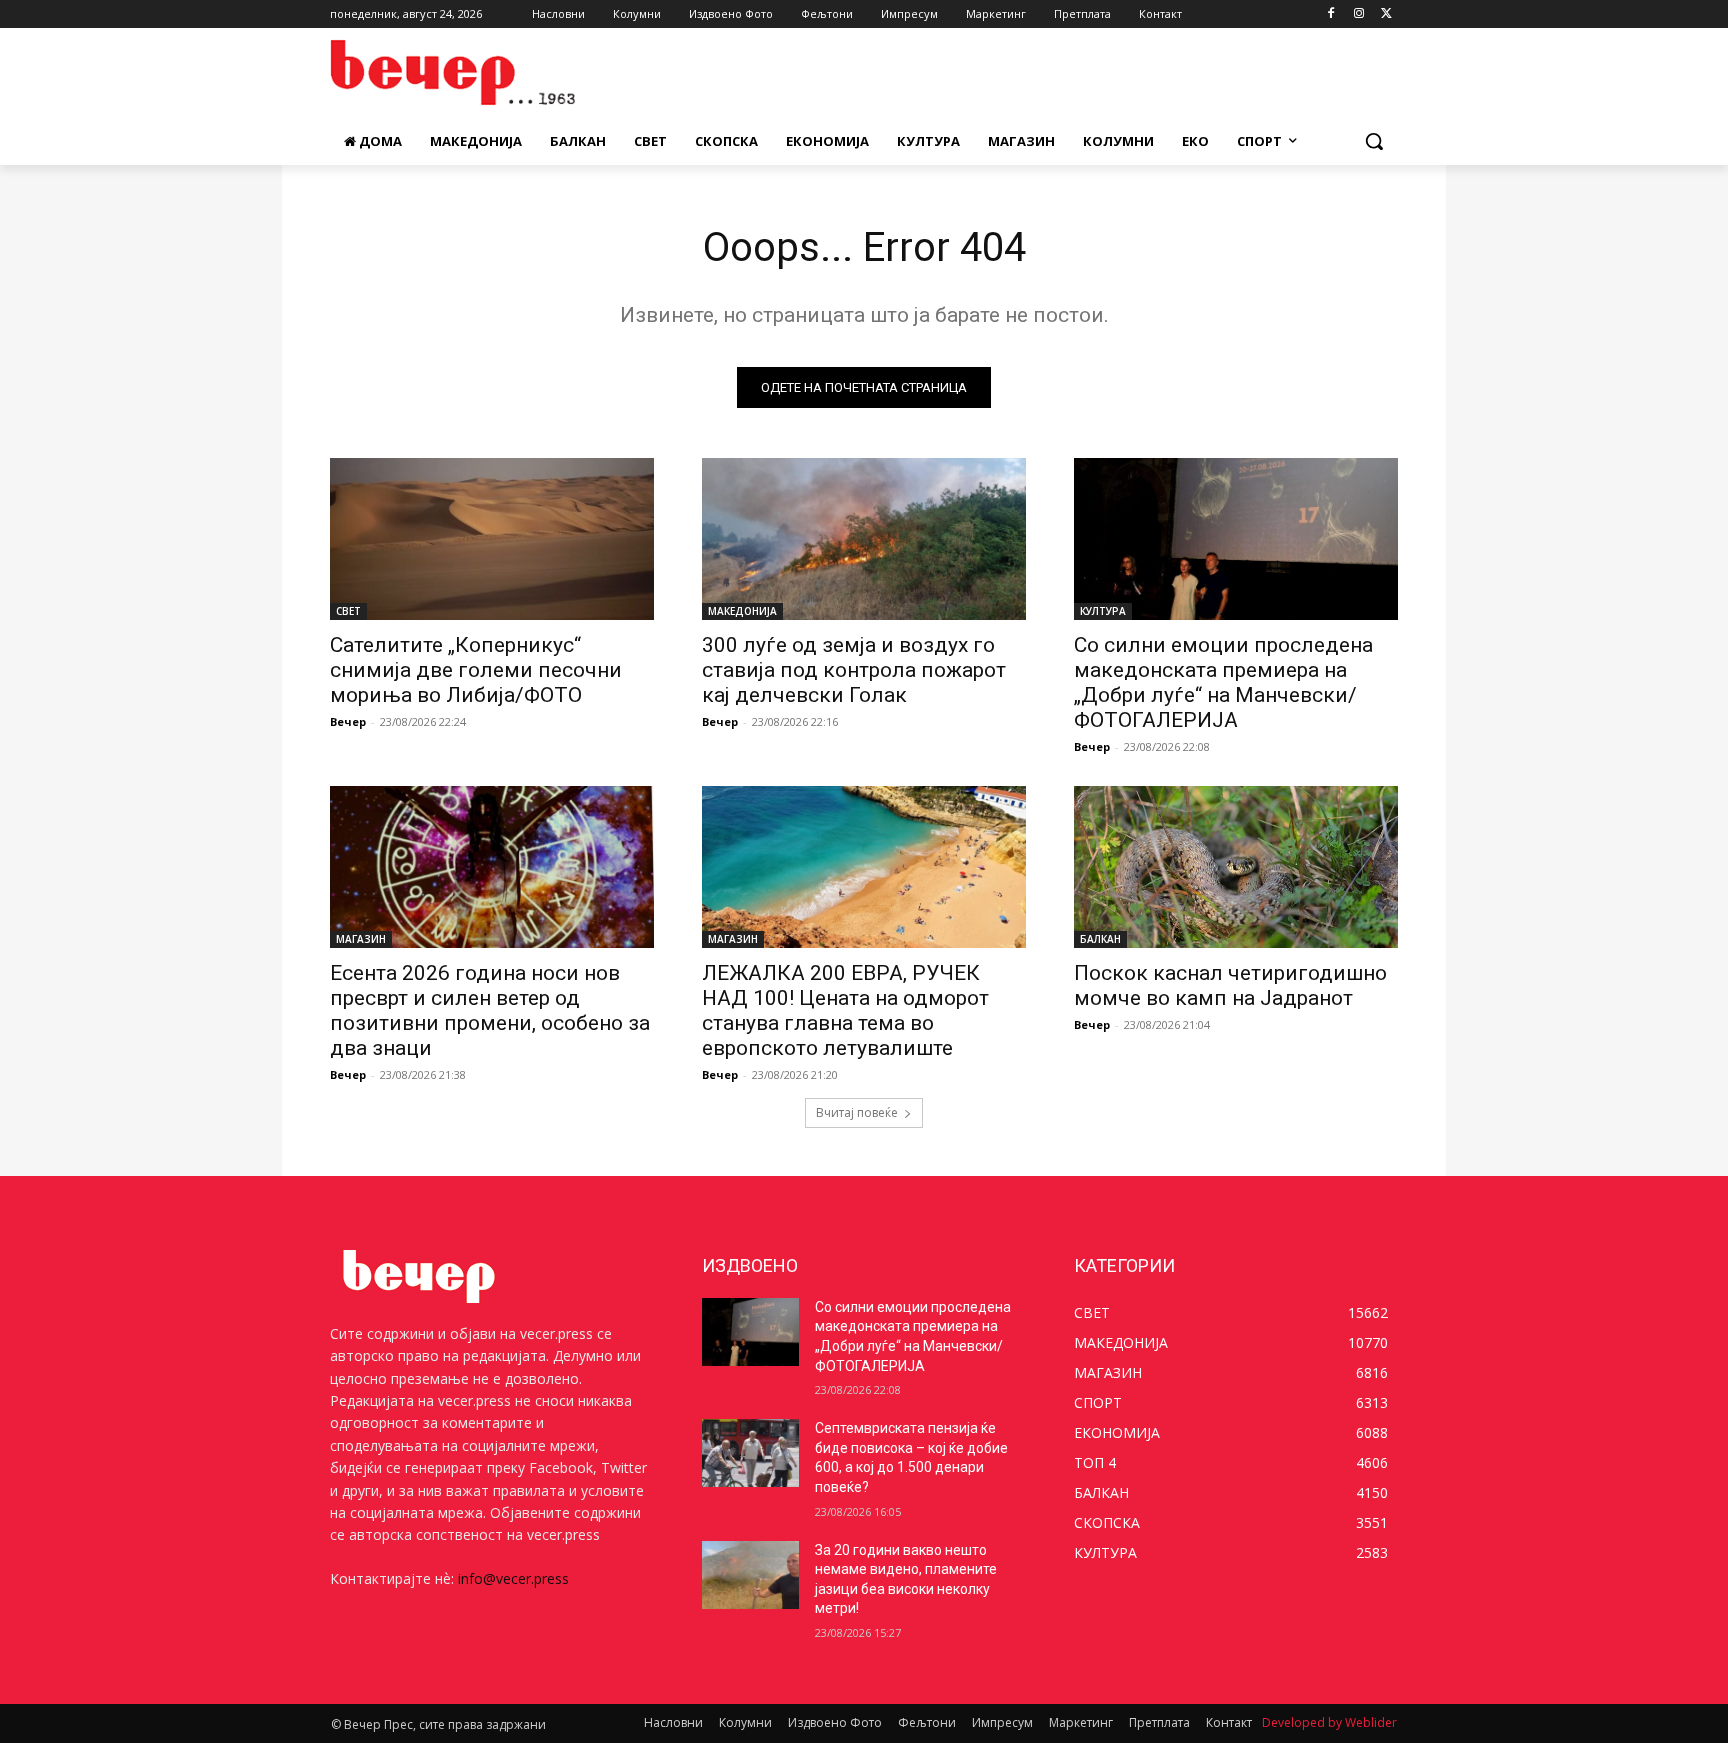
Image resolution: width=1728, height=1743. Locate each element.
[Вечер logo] (490, 72)
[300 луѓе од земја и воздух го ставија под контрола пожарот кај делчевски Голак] (864, 539)
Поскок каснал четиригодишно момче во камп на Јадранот (1230, 985)
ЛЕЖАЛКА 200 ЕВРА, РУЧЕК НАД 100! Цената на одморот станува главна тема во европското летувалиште (845, 1010)
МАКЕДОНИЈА (742, 611)
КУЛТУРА (1103, 611)
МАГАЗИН (361, 939)
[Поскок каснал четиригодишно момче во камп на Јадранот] (1236, 867)
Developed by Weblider (1329, 1722)
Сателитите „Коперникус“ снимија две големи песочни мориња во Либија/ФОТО (476, 670)
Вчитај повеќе (857, 1112)
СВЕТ (348, 611)
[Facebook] (1331, 14)
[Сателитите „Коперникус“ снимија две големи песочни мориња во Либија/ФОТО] (492, 539)
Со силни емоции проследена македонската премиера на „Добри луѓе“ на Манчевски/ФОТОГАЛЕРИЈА (1223, 682)
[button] (1374, 141)
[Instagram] (1358, 14)
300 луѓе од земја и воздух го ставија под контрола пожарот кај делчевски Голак (854, 670)
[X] (1386, 14)
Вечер (348, 721)
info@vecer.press (513, 1578)
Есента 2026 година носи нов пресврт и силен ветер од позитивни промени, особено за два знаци (490, 1010)
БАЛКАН (1100, 939)
